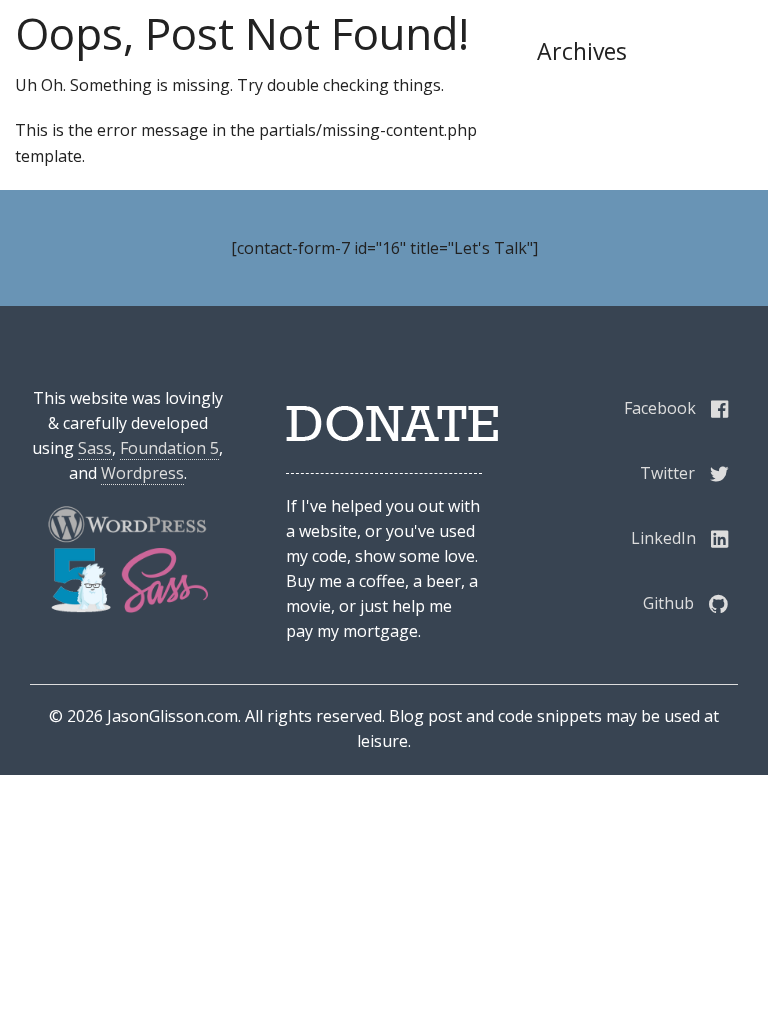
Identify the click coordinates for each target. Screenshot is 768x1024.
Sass (95, 448)
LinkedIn (663, 538)
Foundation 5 (169, 448)
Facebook (660, 408)
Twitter (667, 473)
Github (668, 603)
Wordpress (142, 473)
